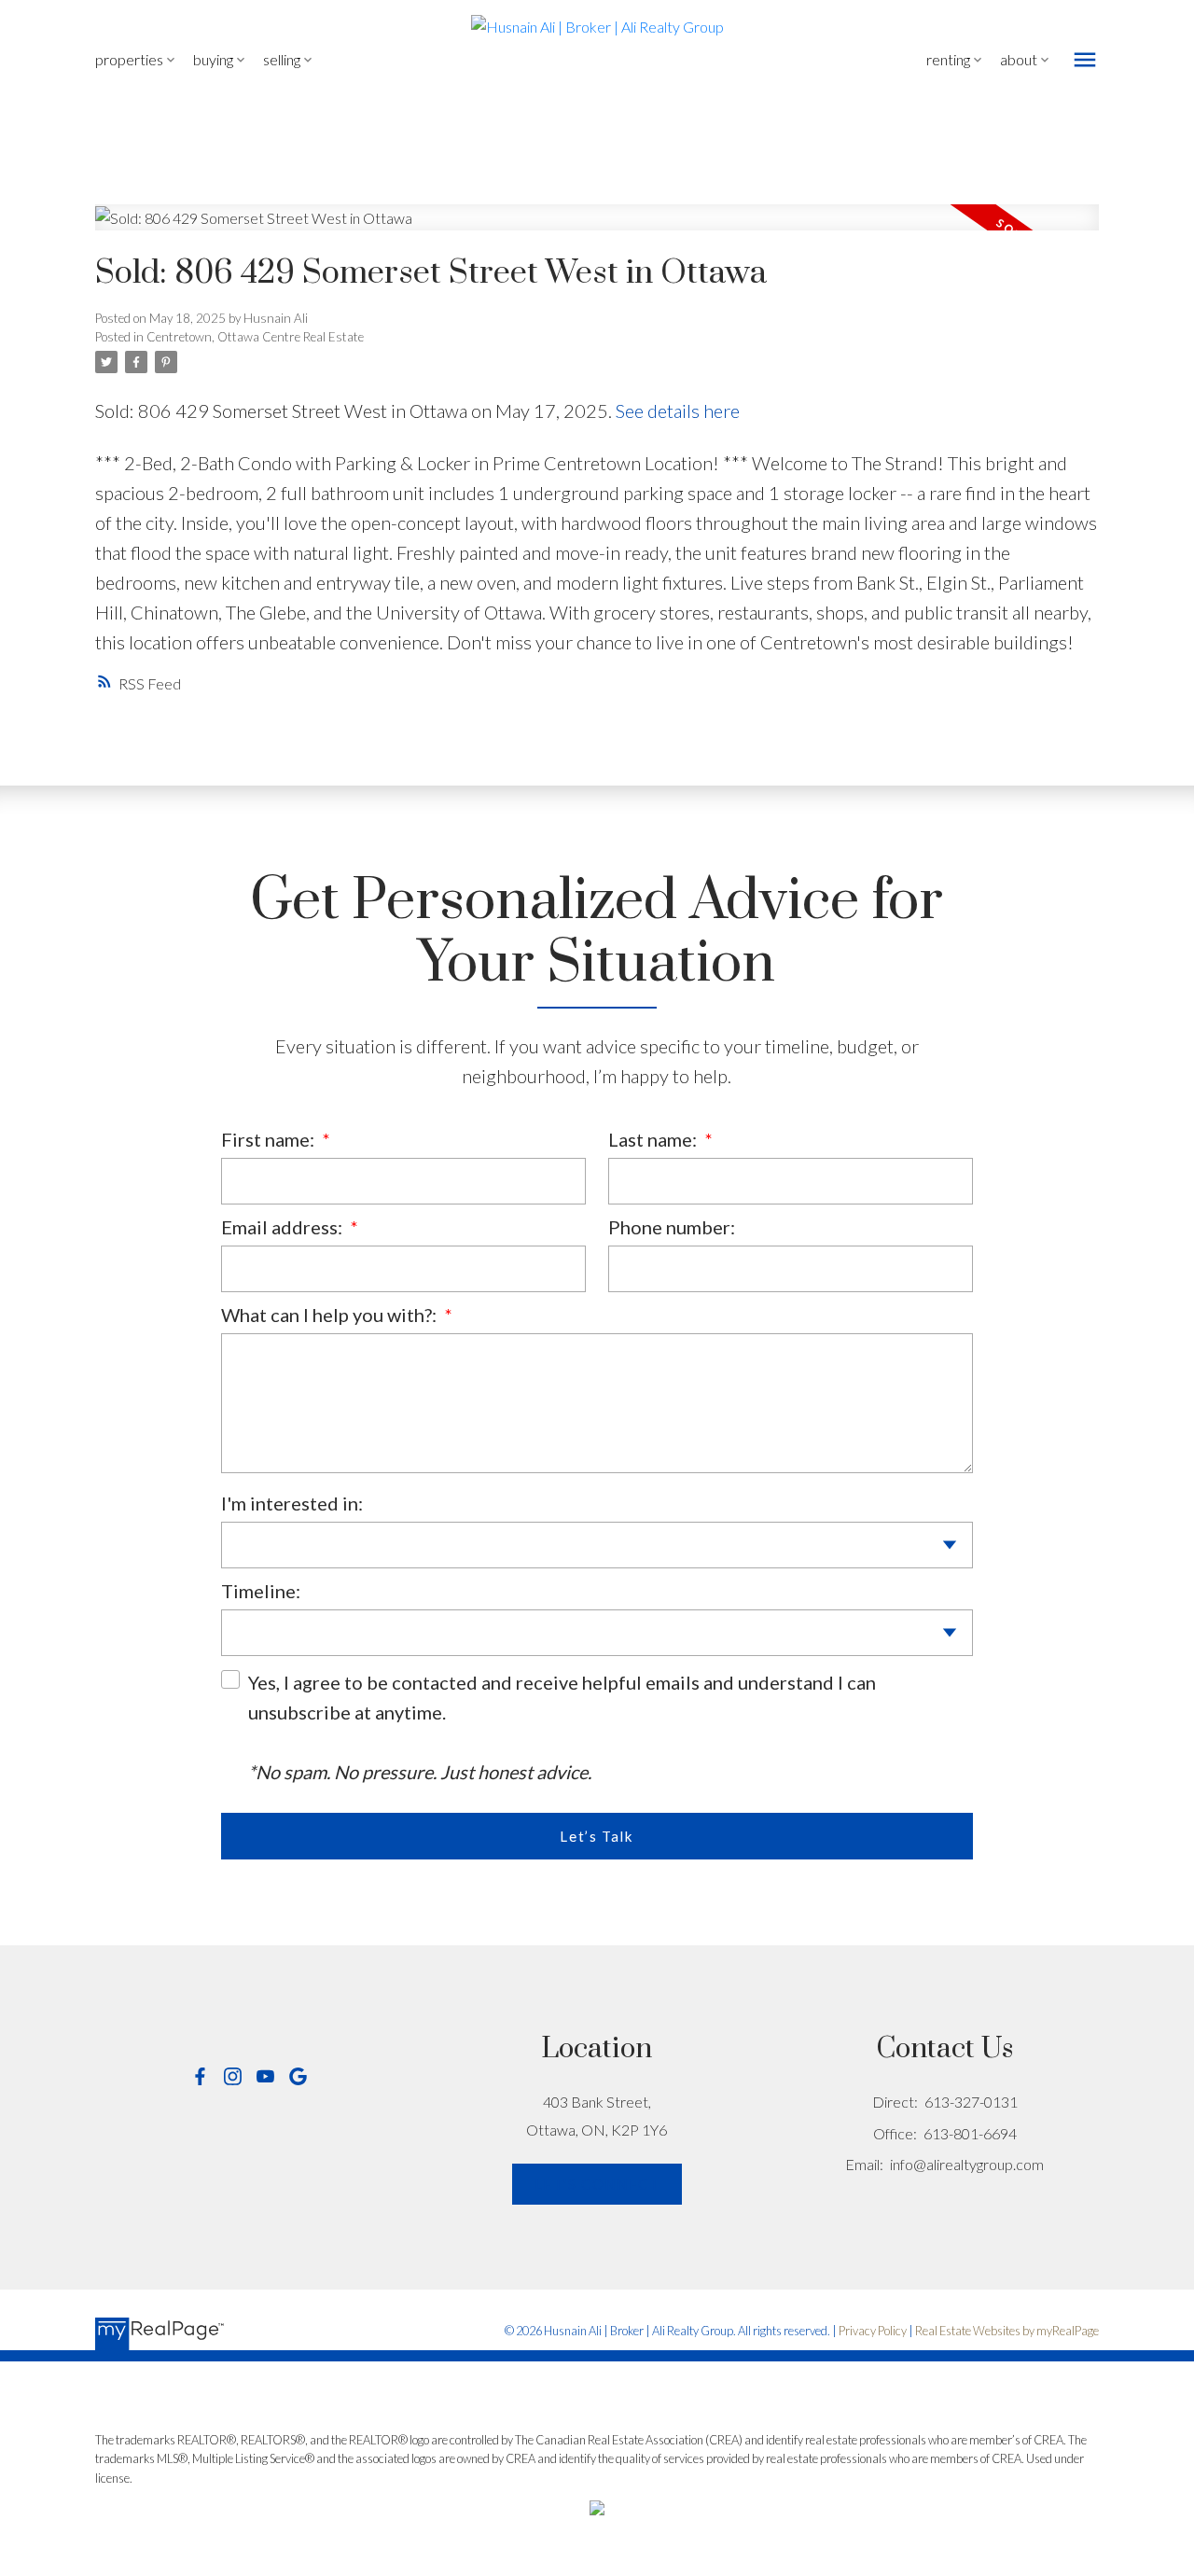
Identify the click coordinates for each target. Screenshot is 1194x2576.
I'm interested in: (292, 1503)
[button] (200, 2076)
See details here (678, 411)
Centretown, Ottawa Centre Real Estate (255, 337)
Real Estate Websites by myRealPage (1007, 2331)
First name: (270, 1139)
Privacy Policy (873, 2331)
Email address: (284, 1227)
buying (213, 59)
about (1019, 59)
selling (282, 59)
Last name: (654, 1139)
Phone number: (672, 1227)
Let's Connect (597, 2184)
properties (129, 59)
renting (948, 59)
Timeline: (261, 1591)
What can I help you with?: (331, 1315)
